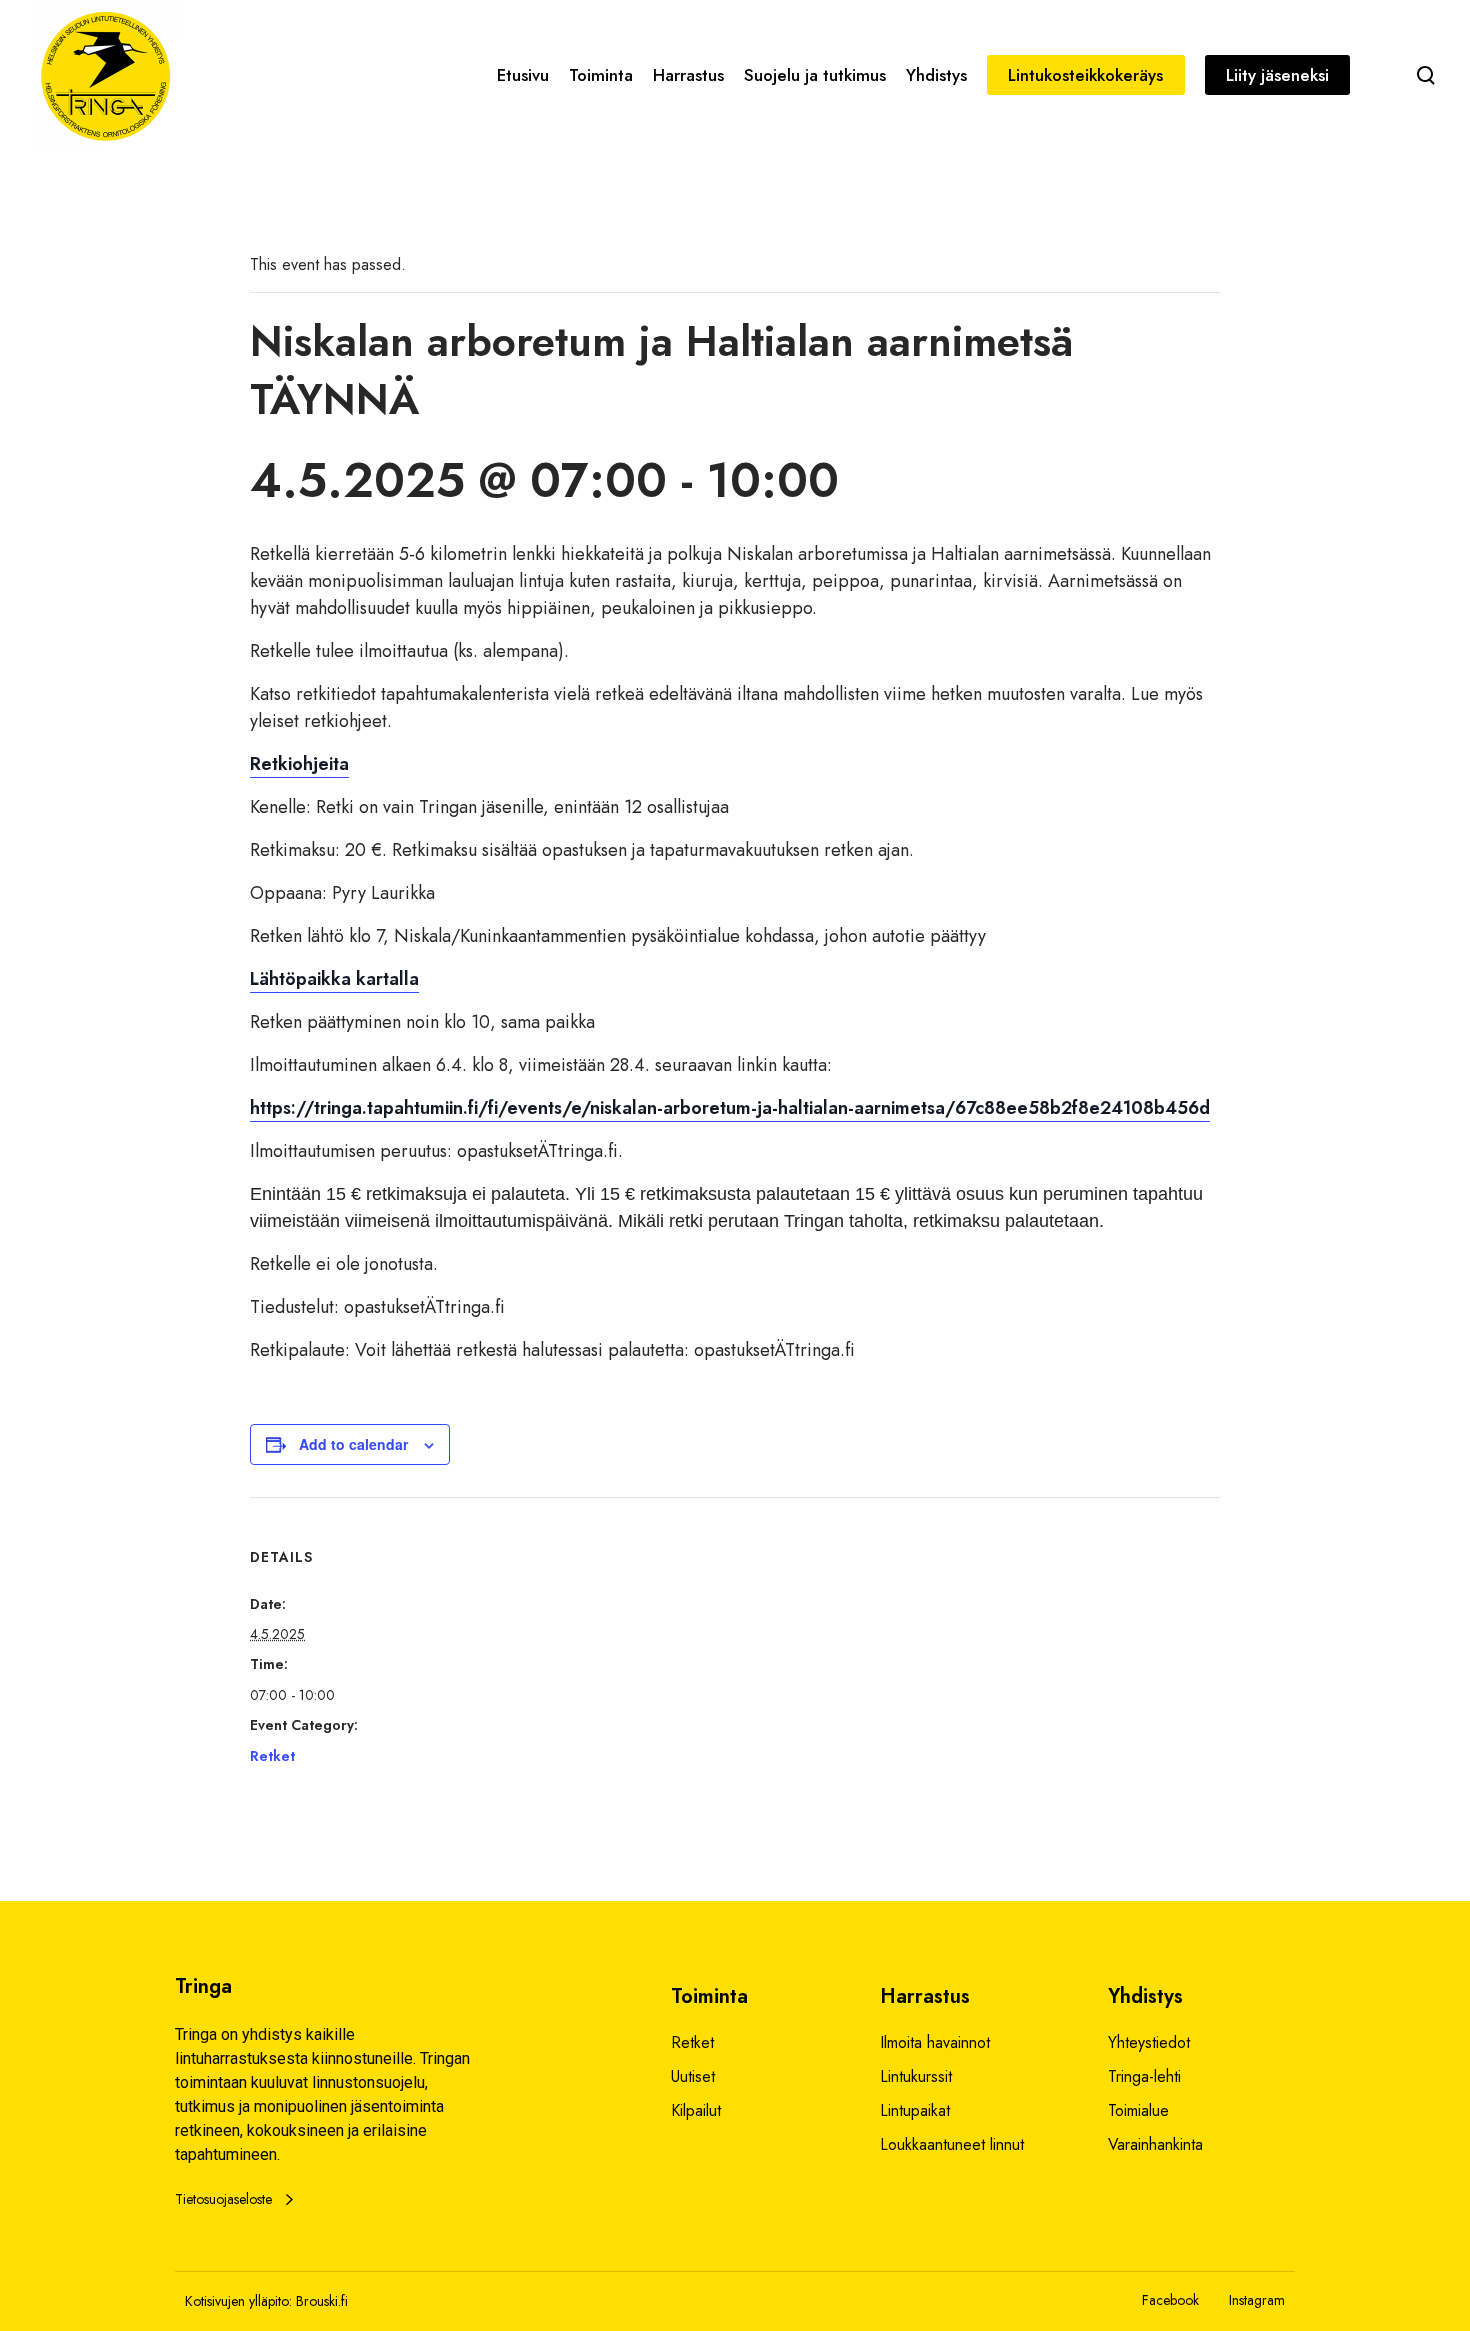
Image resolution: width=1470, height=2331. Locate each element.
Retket (272, 1756)
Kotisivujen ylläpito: (238, 2301)
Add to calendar (353, 1444)
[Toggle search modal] (1426, 75)
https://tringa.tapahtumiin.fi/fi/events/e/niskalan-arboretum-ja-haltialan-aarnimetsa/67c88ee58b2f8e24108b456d (730, 1108)
